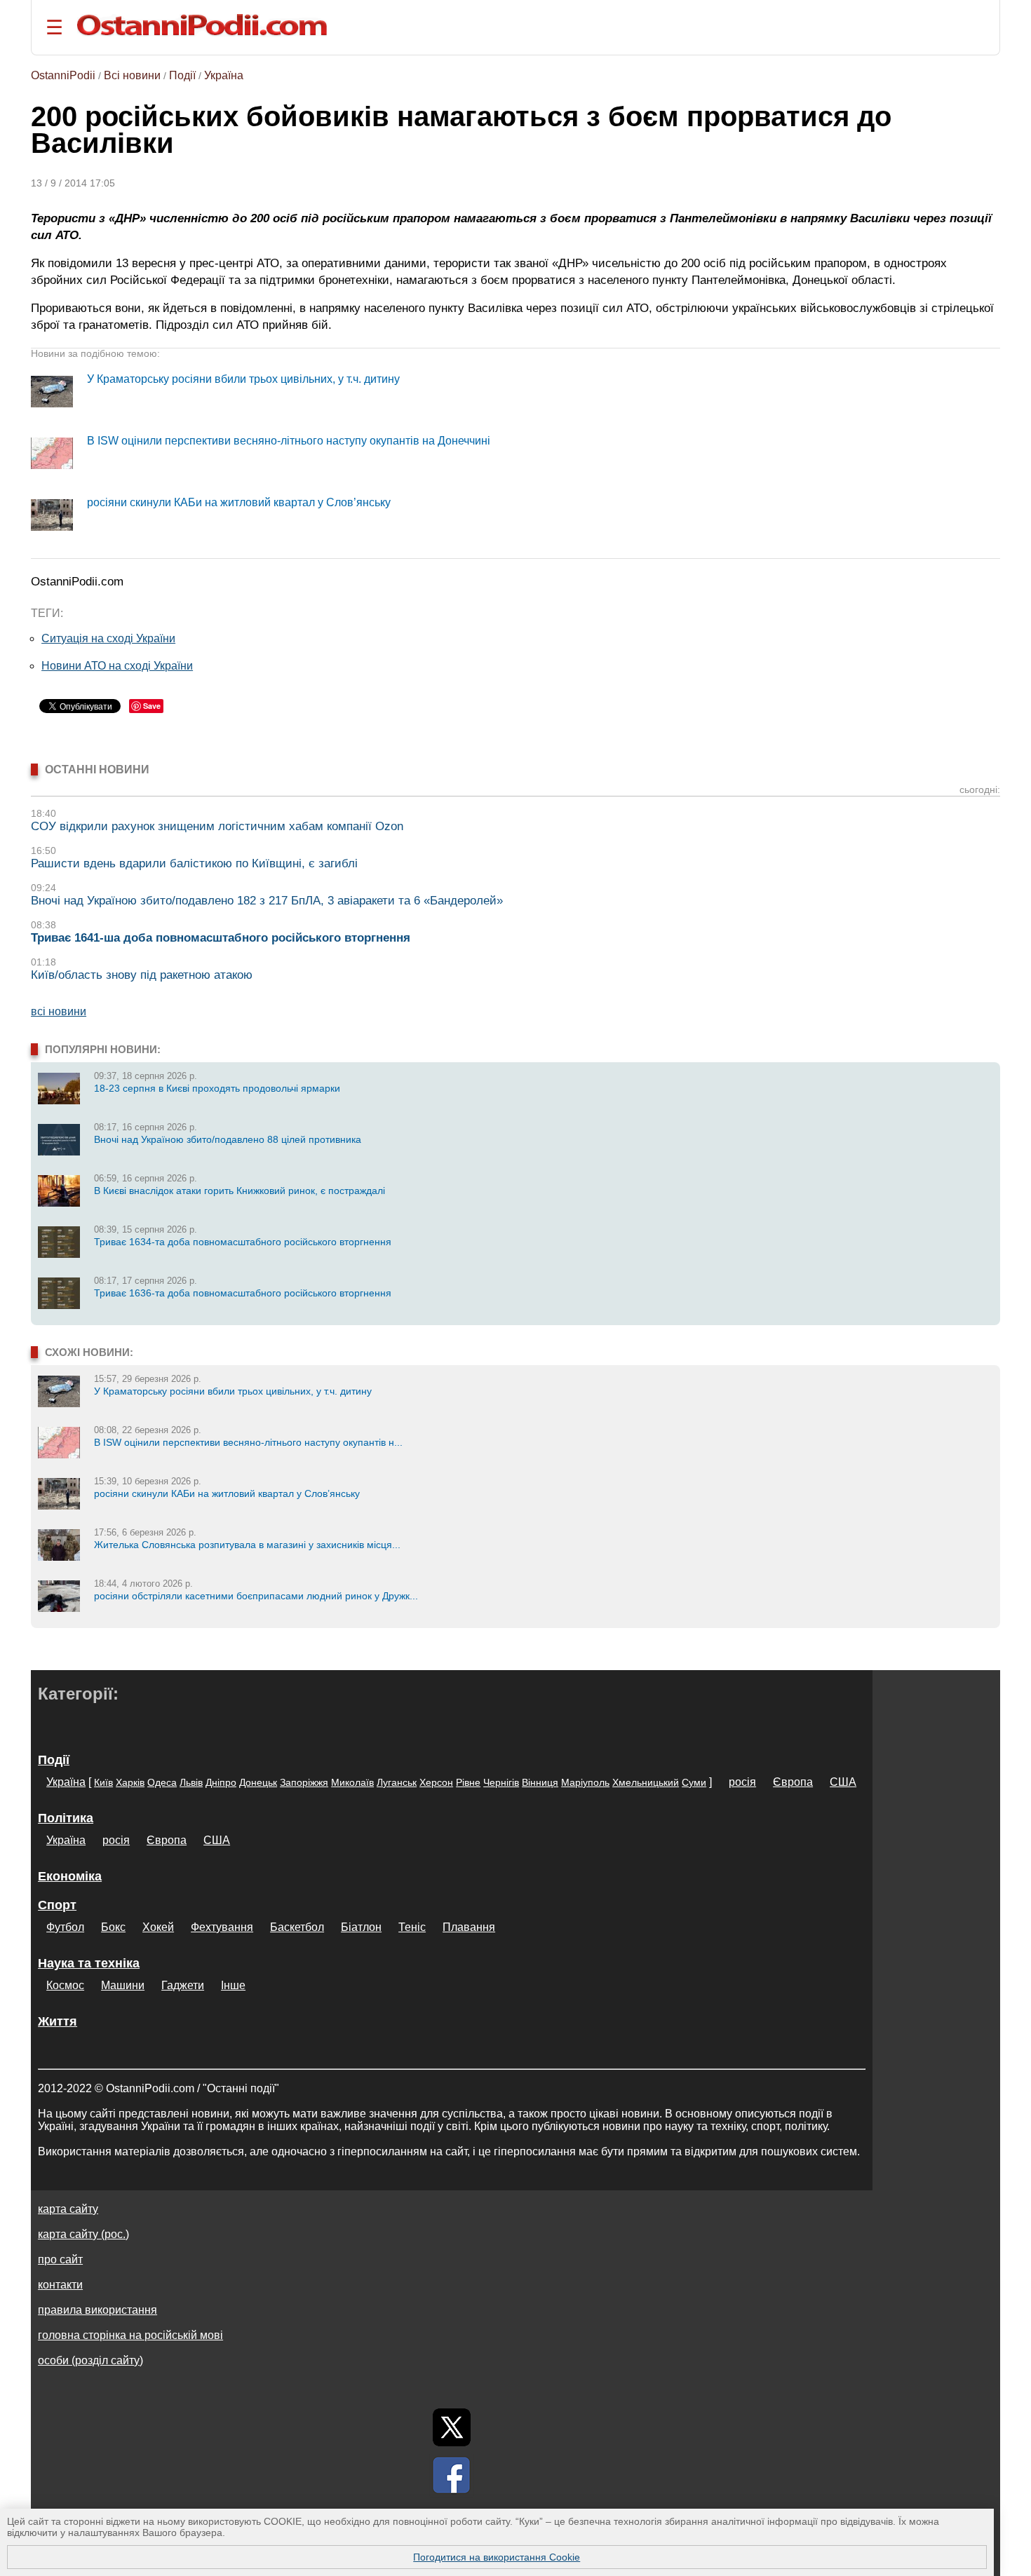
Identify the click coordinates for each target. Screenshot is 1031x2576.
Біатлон (361, 1927)
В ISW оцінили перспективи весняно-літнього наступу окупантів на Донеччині (289, 441)
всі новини (59, 1011)
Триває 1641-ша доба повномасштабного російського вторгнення (221, 938)
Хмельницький (646, 1782)
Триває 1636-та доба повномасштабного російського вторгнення (243, 1293)
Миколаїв (352, 1782)
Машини (123, 1985)
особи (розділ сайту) (90, 2360)
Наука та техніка (89, 1963)
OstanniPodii (63, 75)
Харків (130, 1782)
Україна (224, 75)
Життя (58, 2021)
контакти (60, 2285)
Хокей (158, 1927)
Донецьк (258, 1782)
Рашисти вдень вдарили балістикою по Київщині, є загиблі (194, 863)
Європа (793, 1782)
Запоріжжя (304, 1782)
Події (182, 75)
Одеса (162, 1782)
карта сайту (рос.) (83, 2234)
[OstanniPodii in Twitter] (452, 2427)
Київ (103, 1782)
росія (742, 1782)
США (843, 1782)
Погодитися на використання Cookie (497, 2557)
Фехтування (222, 1927)
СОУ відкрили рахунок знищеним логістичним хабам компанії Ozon (217, 826)
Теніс (412, 1927)
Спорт (57, 1905)
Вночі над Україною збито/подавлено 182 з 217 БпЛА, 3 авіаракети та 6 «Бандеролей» (267, 901)
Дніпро (221, 1782)
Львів (191, 1782)
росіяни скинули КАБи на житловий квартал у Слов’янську (239, 502)
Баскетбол (297, 1927)
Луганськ (397, 1782)
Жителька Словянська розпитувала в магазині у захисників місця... (247, 1545)
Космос (65, 1985)
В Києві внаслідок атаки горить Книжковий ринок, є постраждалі (240, 1191)
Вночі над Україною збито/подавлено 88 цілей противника (228, 1139)
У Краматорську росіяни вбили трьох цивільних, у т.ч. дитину (243, 379)
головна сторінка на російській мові (130, 2335)
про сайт (60, 2259)
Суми (694, 1782)
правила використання (97, 2310)
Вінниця (540, 1782)
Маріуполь (585, 1782)
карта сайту (68, 2209)
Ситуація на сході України (108, 638)
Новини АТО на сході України (117, 666)
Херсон (436, 1782)
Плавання (469, 1927)
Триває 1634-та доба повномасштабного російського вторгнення (243, 1242)
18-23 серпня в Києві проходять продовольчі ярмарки (217, 1088)
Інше (233, 1985)
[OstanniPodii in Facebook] (452, 2475)
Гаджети (183, 1985)
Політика (66, 1818)
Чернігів (501, 1782)
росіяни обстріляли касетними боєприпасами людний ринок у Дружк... (256, 1596)
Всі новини (132, 75)
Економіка (70, 1876)
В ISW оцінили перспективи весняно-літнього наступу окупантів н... (248, 1442)
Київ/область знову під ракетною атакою (142, 975)
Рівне (468, 1782)
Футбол (65, 1927)
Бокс (113, 1927)
